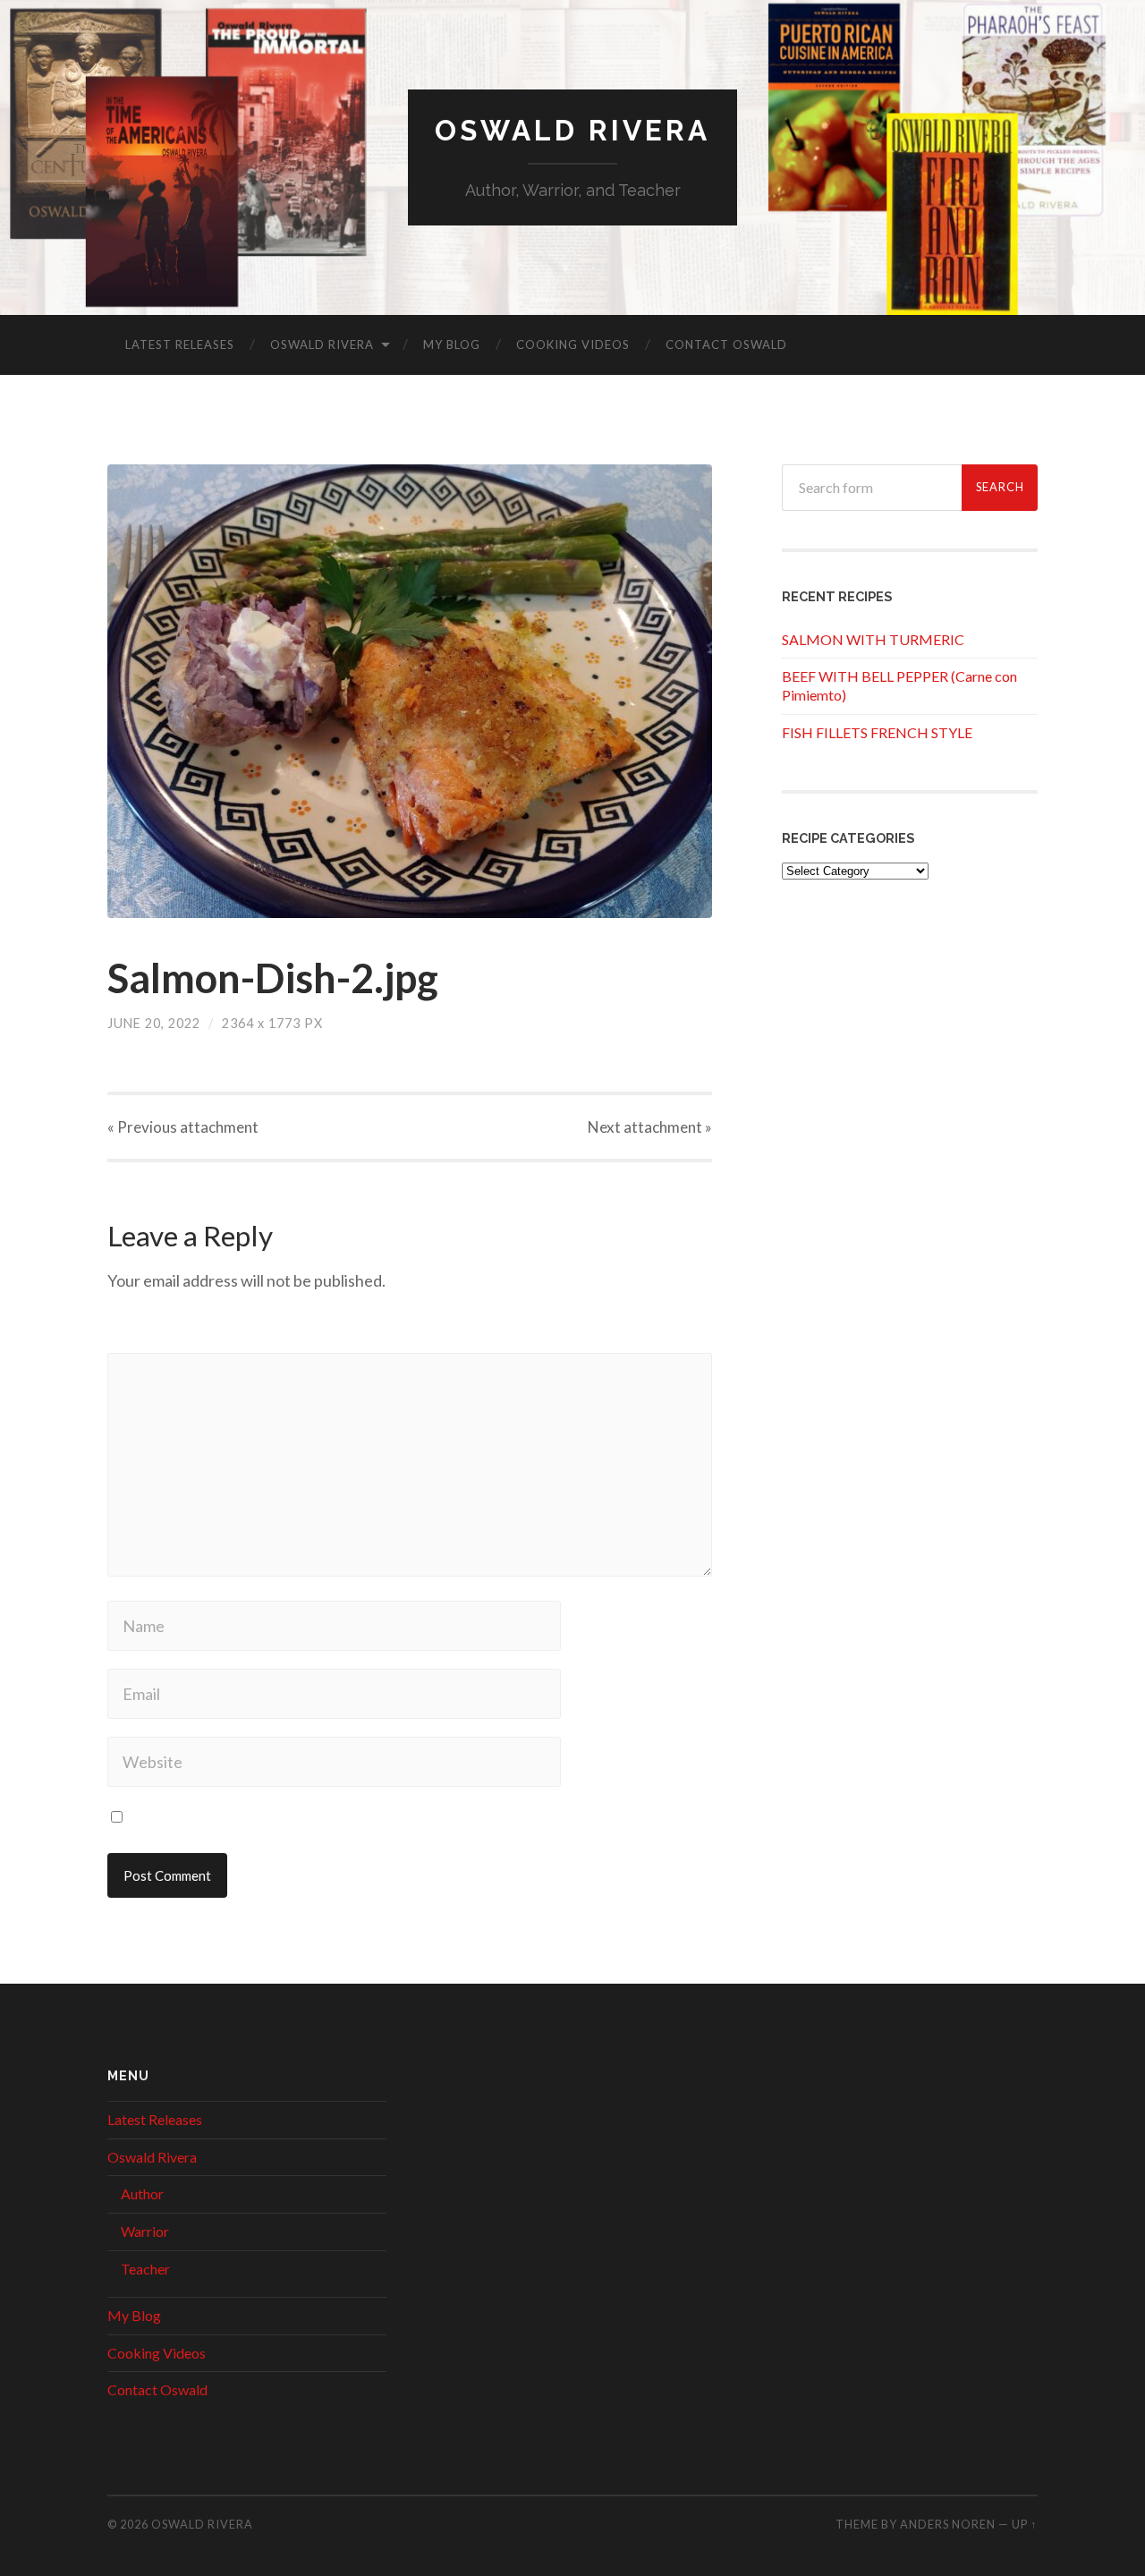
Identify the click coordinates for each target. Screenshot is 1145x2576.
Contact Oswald (726, 344)
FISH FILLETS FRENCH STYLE (877, 732)
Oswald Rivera (572, 130)
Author (142, 2193)
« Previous (183, 1127)
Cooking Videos (573, 344)
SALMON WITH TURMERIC (873, 639)
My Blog (452, 344)
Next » (650, 1127)
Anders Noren (948, 2524)
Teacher (145, 2269)
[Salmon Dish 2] (410, 691)
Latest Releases (180, 344)
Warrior (145, 2231)
